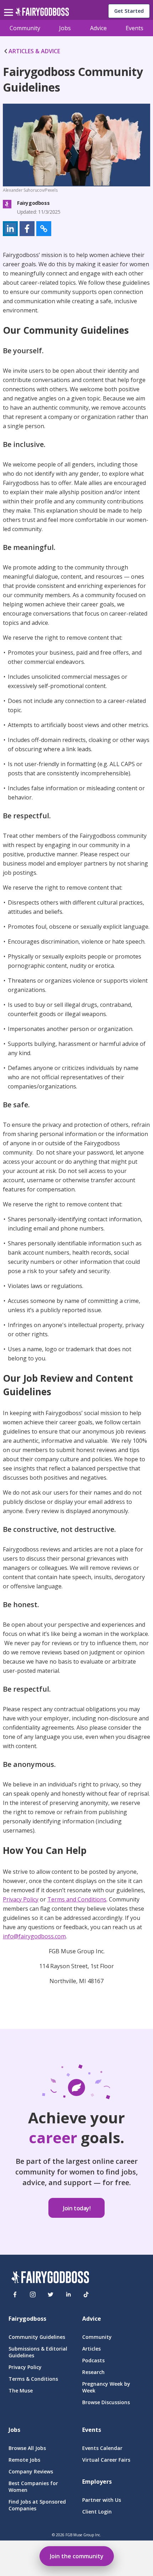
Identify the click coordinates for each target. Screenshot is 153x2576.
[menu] (10, 7)
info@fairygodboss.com (34, 1936)
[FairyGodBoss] (50, 2278)
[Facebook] (15, 2294)
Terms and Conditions (77, 1899)
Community (25, 28)
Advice (98, 28)
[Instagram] (33, 2294)
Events (134, 28)
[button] (10, 229)
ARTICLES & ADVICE (34, 51)
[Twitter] (51, 2294)
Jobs (65, 28)
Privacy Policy (21, 1899)
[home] (42, 14)
